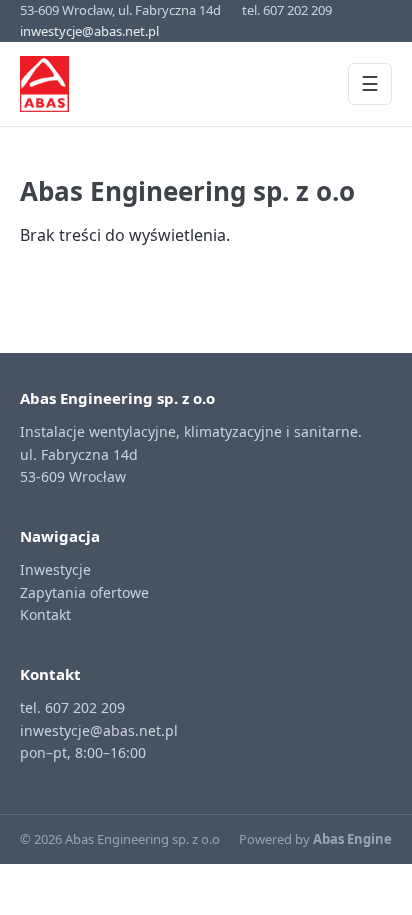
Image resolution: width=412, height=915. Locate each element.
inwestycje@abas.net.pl (89, 31)
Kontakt (45, 614)
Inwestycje (55, 569)
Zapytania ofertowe (84, 592)
